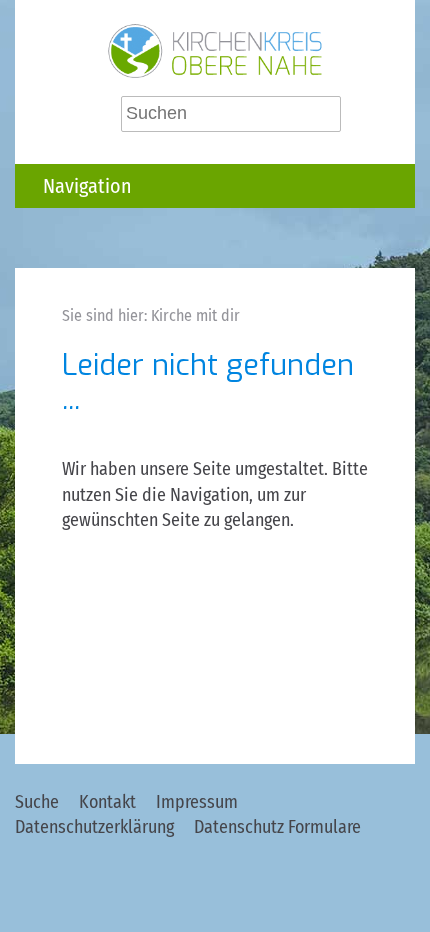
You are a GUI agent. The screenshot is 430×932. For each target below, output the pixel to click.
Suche (37, 802)
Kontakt (107, 802)
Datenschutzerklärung (94, 827)
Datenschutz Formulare (277, 827)
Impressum (197, 802)
